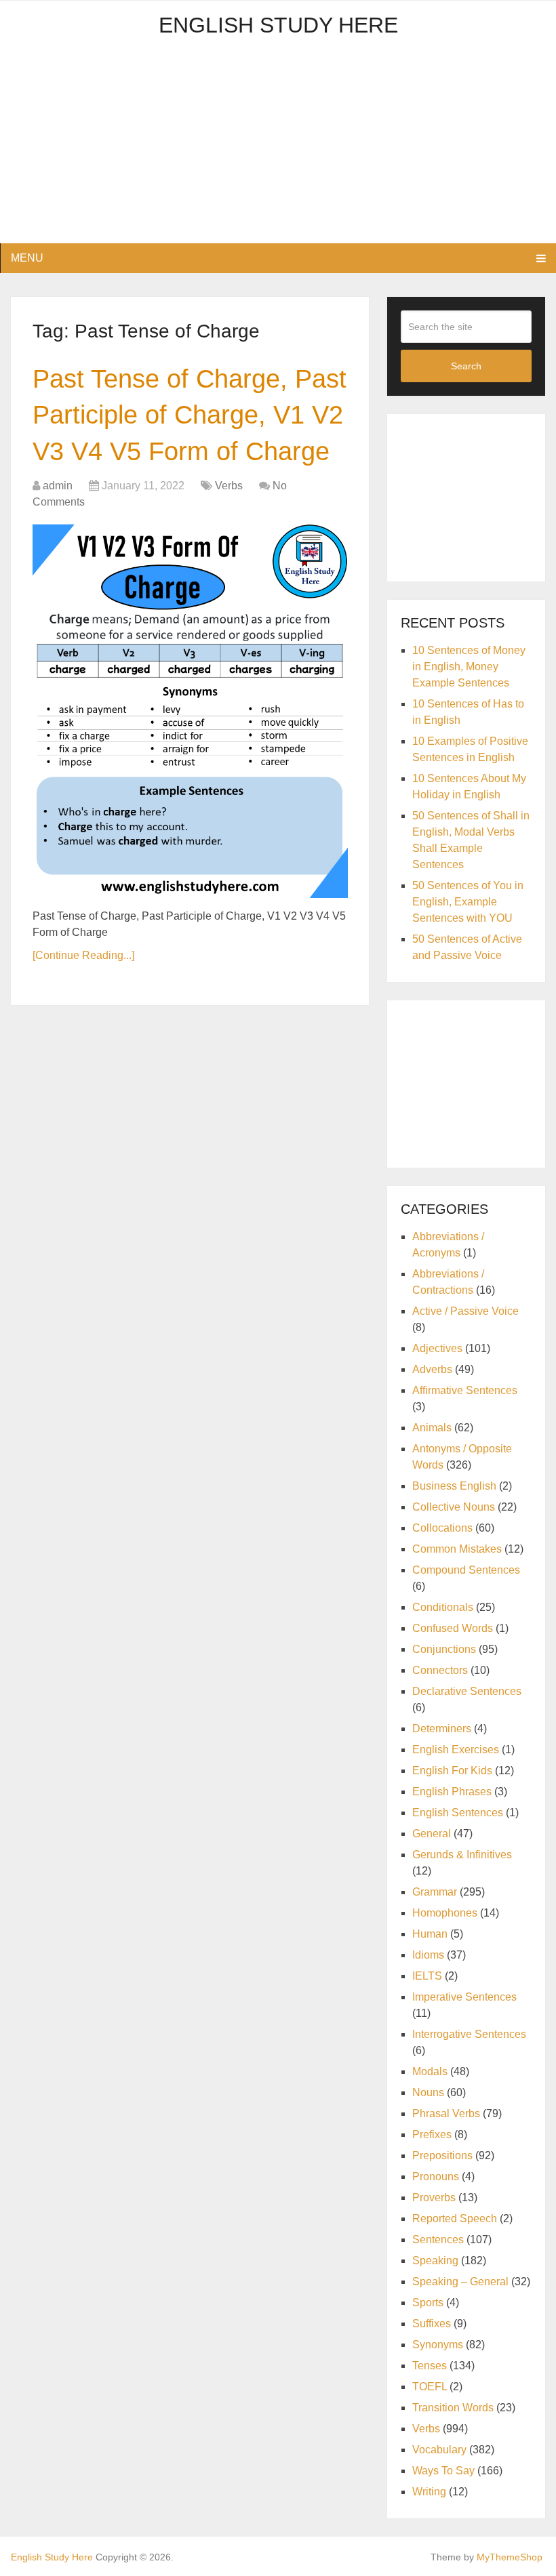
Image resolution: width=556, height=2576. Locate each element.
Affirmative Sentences (465, 1390)
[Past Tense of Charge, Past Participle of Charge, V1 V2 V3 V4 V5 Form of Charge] (190, 711)
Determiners (442, 1729)
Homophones (445, 1913)
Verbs (229, 486)
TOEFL (430, 2387)
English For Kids (452, 1771)
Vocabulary (439, 2450)
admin (58, 486)
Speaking (435, 2261)
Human (430, 1934)
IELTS (427, 1976)
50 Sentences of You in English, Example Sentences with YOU (468, 902)
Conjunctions (444, 1649)
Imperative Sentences (464, 1997)
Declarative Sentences (467, 1691)
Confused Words (453, 1628)
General (432, 1834)
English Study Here (278, 25)
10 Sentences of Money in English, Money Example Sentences (469, 667)
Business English (454, 1486)
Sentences (438, 2240)
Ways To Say (443, 2471)
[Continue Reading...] (83, 955)
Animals (432, 1428)
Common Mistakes (457, 1549)
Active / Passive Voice (465, 1311)
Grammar (435, 1892)
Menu (27, 258)
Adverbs (432, 1369)
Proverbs (434, 2197)
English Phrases (452, 1792)
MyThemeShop (510, 2557)
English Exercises (456, 1750)
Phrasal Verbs (446, 2113)
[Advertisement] (278, 148)
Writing (429, 2492)
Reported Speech (455, 2219)
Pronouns (436, 2176)
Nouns (428, 2092)
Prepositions (442, 2155)
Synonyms (438, 2345)
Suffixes (432, 2324)
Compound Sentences (466, 1570)
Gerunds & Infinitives (462, 1855)
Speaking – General (460, 2282)
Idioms (428, 1955)
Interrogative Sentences (469, 2034)
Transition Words (453, 2408)
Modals (430, 2071)
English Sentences (458, 1813)
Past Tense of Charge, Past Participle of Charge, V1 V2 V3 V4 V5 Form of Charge (190, 415)
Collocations (442, 1528)
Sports (428, 2303)
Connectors (440, 1670)
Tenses (430, 2366)
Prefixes (432, 2134)
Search (466, 366)
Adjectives (437, 1348)
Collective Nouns (454, 1507)
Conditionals (443, 1607)
